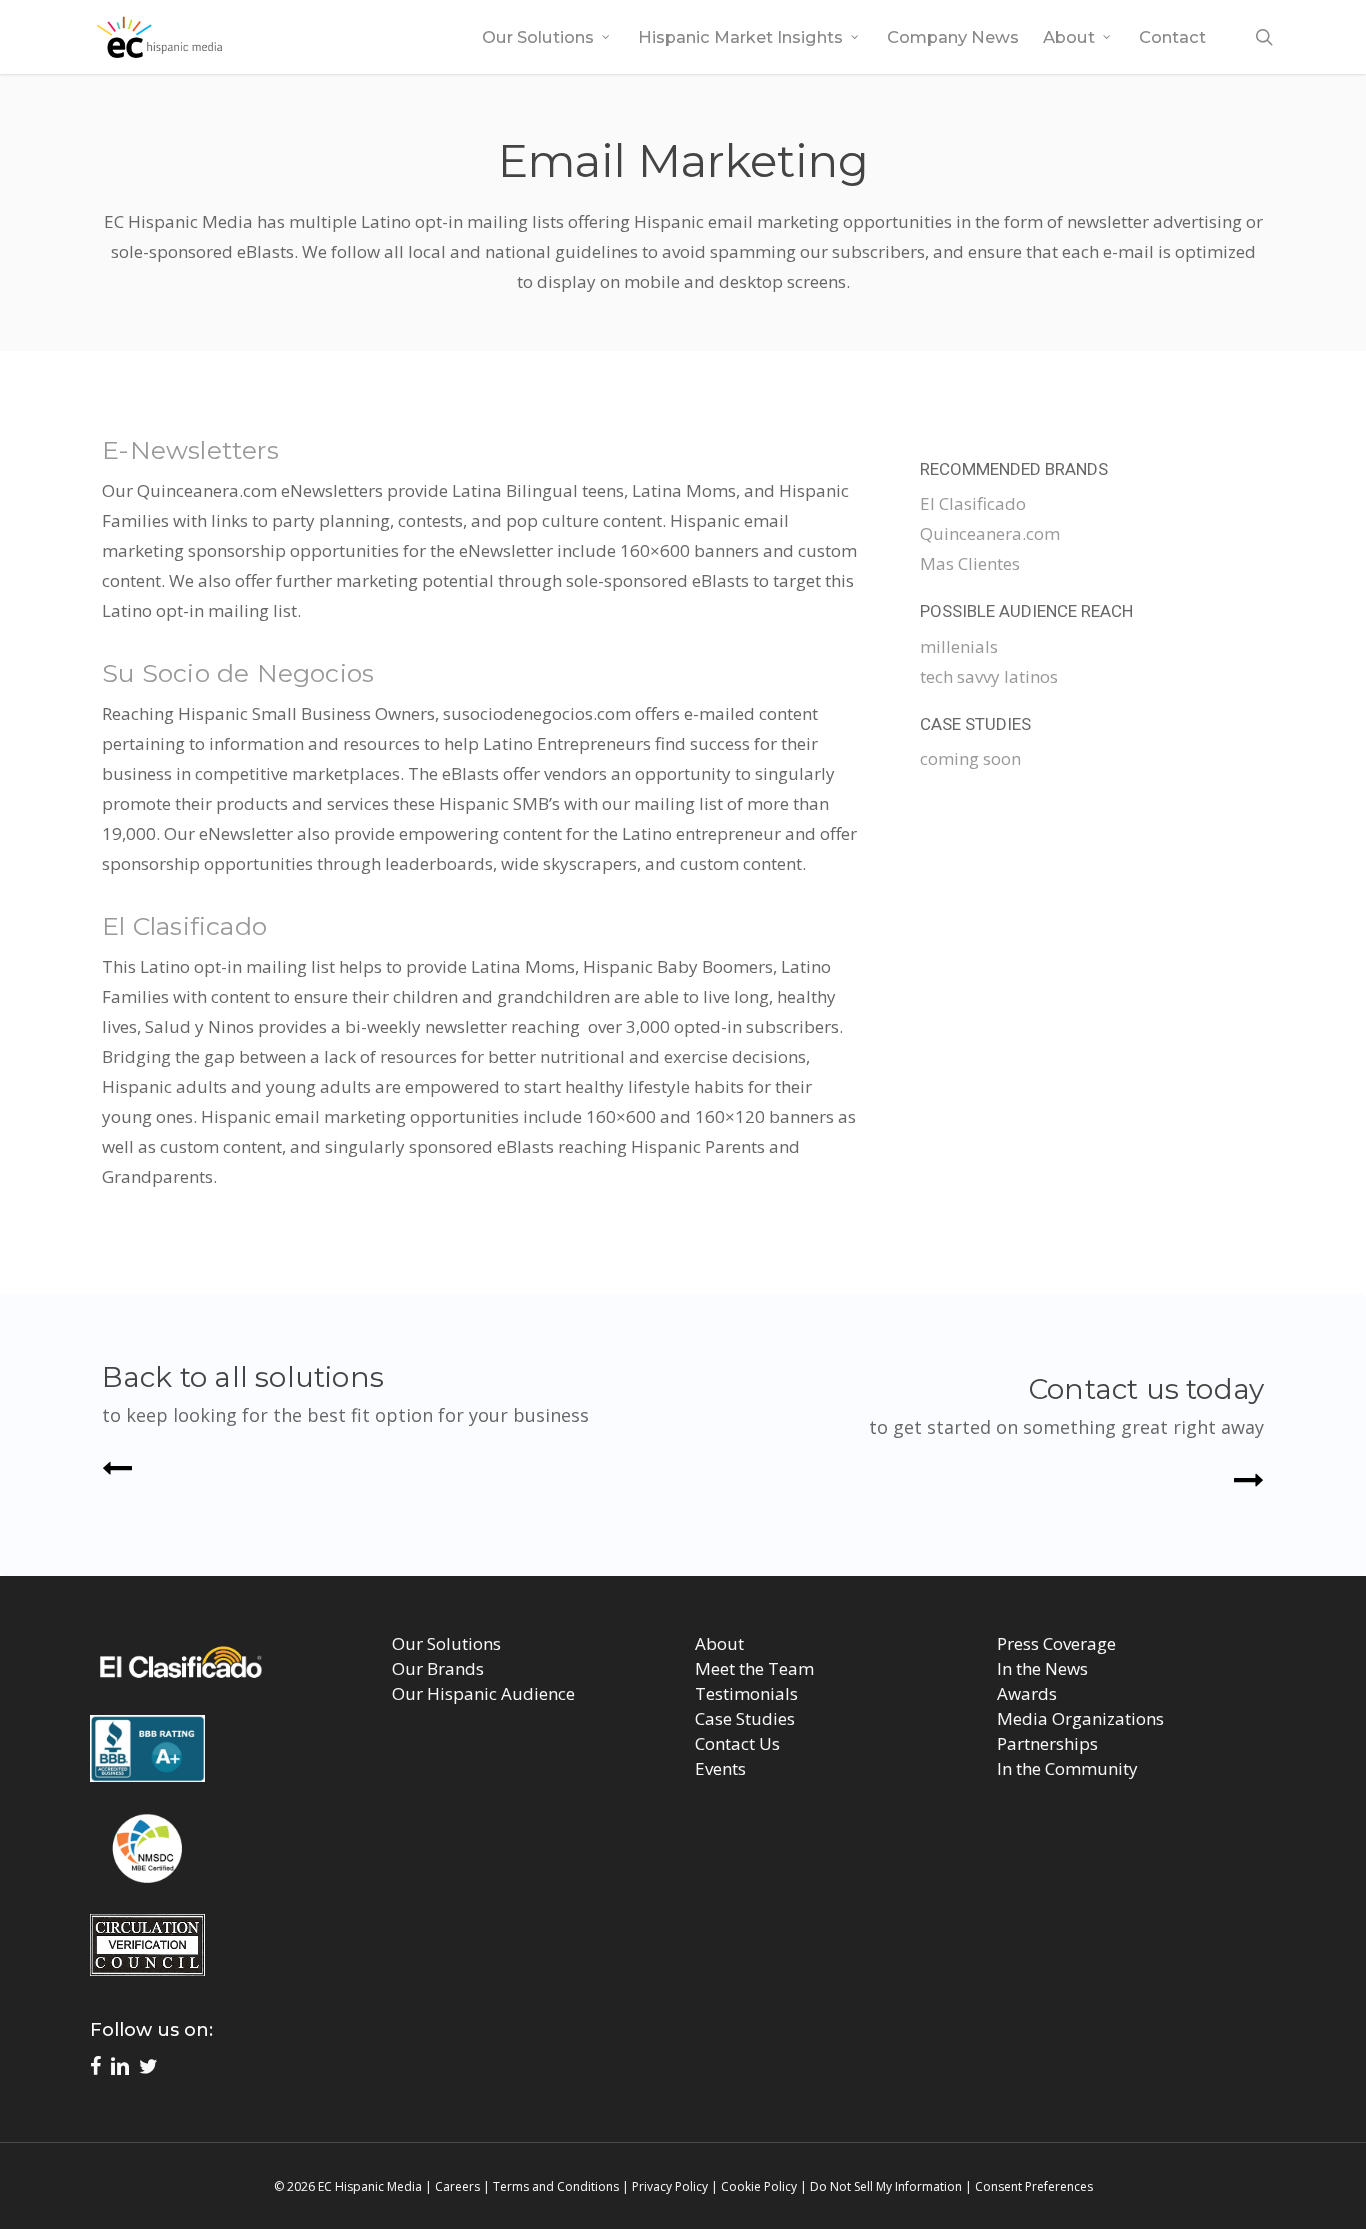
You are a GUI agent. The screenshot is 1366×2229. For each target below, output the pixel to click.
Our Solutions (446, 1643)
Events (720, 1768)
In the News (1042, 1668)
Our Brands (438, 1668)
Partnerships (1047, 1743)
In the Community (1067, 1768)
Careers (457, 2186)
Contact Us (737, 1743)
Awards (1027, 1693)
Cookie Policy (759, 2186)
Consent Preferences (1034, 2186)
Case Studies (745, 1718)
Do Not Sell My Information (886, 2186)
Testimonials (746, 1693)
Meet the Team (754, 1668)
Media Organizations (1080, 1718)
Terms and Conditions (556, 2186)
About (719, 1643)
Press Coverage (1056, 1643)
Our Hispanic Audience (483, 1693)
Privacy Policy (670, 2186)
